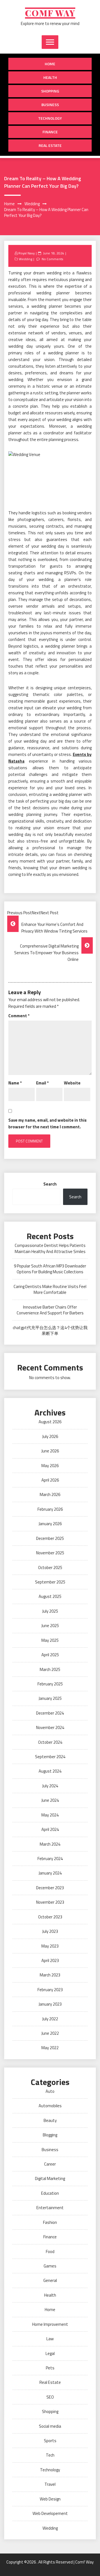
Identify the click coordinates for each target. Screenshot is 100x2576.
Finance (50, 132)
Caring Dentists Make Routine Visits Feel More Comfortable (50, 1289)
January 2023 (50, 2004)
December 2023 (50, 1888)
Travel (50, 2484)
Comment (19, 1016)
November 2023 (50, 1902)
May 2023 (50, 1946)
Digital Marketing (50, 2178)
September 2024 (50, 1757)
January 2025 (50, 1698)
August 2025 (50, 1596)
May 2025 (50, 1640)
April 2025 (50, 1655)
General (50, 2280)
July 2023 (50, 1931)
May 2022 (50, 2048)
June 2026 (50, 1451)
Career (50, 2164)
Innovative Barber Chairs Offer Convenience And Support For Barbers (50, 1310)
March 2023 (50, 1975)
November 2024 (50, 1727)
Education (50, 2193)
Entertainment (50, 2208)
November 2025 (50, 1553)
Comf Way (50, 13)
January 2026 (50, 1524)
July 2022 (50, 2019)
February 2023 (50, 1990)
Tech (50, 2455)
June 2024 (50, 1800)
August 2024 (50, 1771)
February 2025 (50, 1684)
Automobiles (50, 2106)
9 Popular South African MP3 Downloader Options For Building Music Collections (50, 1269)
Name (15, 1083)
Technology (50, 118)
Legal (50, 2353)
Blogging (50, 2135)
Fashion (50, 2222)
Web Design (50, 2499)
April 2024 (50, 1829)
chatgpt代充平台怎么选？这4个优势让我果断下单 (50, 1330)
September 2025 (50, 1582)
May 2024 (50, 1815)
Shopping (50, 91)
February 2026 (50, 1509)
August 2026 (50, 1422)
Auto (50, 2091)
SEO (50, 2397)
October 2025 (50, 1568)
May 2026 (50, 1466)
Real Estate (50, 145)
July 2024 (50, 1786)
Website (72, 1083)
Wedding (26, 259)
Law (50, 2339)
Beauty (50, 2120)
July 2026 (50, 1436)
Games (50, 2266)
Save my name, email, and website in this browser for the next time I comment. (47, 1123)
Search (50, 1184)
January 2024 (50, 1873)
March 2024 (50, 1844)
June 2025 (50, 1626)
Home (50, 64)
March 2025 (50, 1669)
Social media (50, 2426)
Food (50, 2252)
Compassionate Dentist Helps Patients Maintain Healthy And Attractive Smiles (50, 1248)
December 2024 (50, 1713)
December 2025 (50, 1538)
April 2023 (50, 1960)
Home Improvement (50, 2324)
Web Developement (50, 2513)
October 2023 (50, 1917)
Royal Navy (27, 253)
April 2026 (50, 1480)
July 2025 (50, 1611)
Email (42, 1083)
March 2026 (50, 1494)
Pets (50, 2368)
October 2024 (50, 1742)
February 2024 (50, 1859)
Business (50, 105)
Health (50, 77)
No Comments (52, 259)
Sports (50, 2441)
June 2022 (50, 2033)
